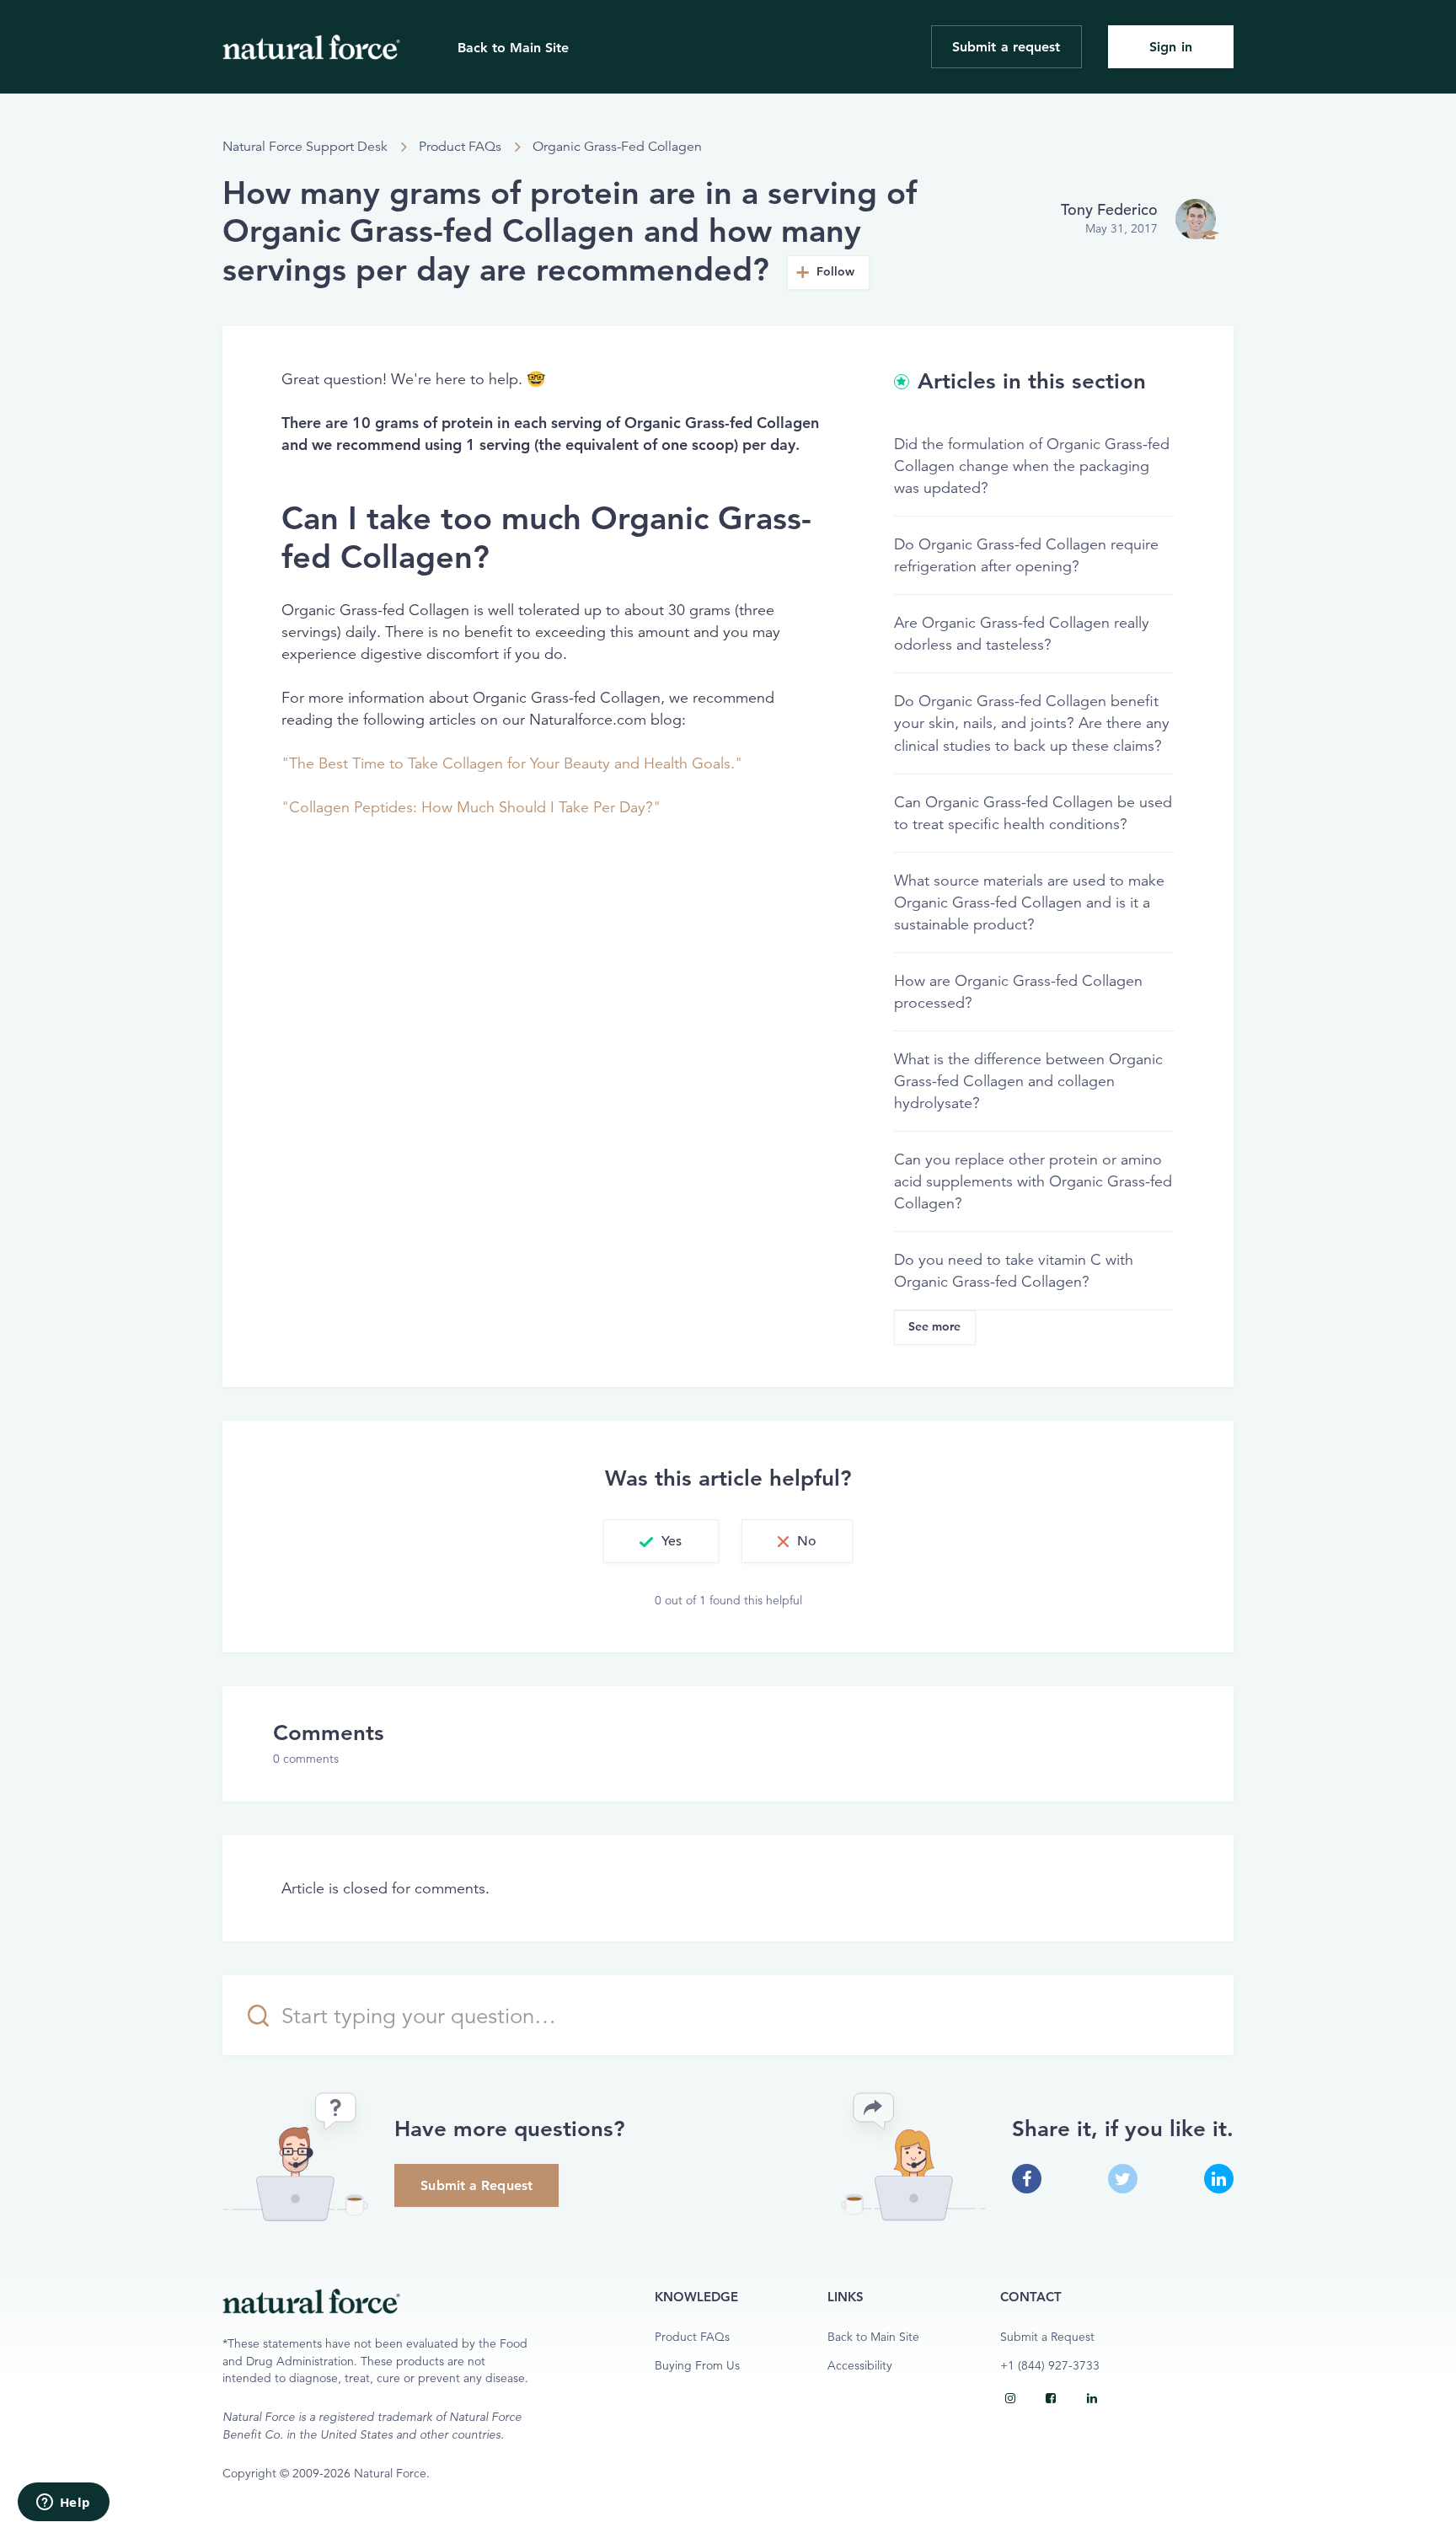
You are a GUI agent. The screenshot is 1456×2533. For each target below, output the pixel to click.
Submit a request (1006, 47)
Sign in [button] (1171, 47)
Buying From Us (697, 2366)
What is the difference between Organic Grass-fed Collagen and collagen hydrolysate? (1028, 1081)
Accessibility (860, 2366)
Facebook (1027, 2179)
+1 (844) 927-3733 (1050, 2366)
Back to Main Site (513, 48)
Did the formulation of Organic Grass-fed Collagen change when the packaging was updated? (1032, 466)
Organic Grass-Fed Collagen (617, 147)
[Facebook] (1051, 2398)
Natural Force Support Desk (305, 147)
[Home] (311, 47)
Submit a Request (476, 2185)
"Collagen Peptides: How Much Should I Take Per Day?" (471, 807)
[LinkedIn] (1092, 2398)
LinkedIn (1219, 2179)
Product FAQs (460, 147)
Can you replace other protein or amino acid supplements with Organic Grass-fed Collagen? (1033, 1181)
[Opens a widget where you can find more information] (63, 2504)
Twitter (1123, 2179)
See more (935, 1327)
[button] (661, 1541)
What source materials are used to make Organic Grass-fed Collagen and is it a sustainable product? (1029, 902)
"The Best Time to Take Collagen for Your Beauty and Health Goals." (512, 763)
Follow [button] (836, 272)
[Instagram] (1010, 2398)
